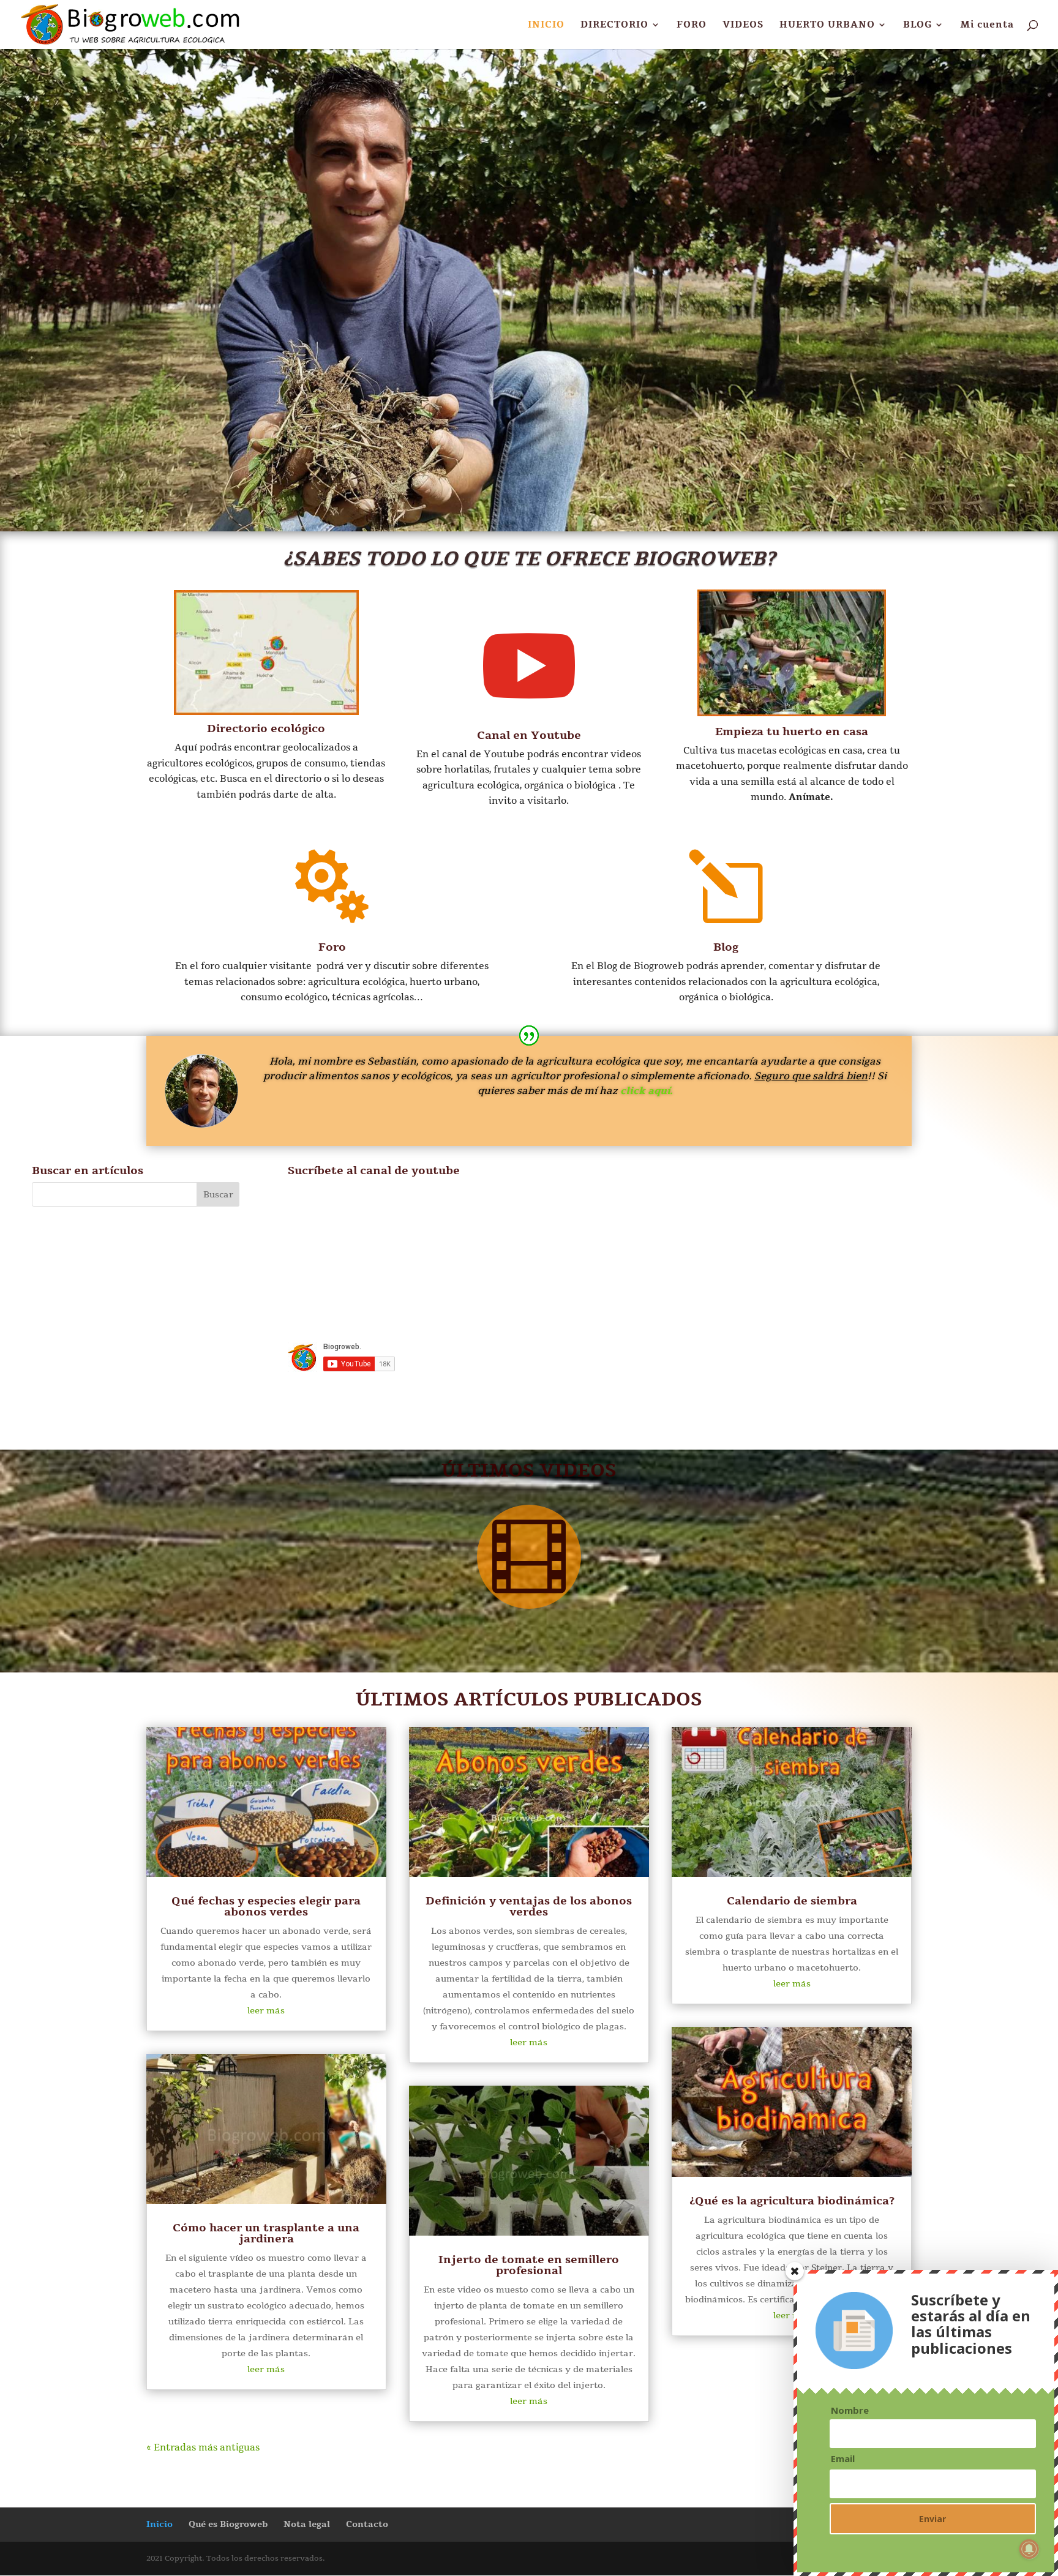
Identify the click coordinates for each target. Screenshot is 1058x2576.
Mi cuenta (987, 25)
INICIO (546, 25)
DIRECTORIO (614, 25)
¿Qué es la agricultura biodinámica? (792, 2201)
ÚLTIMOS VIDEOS (529, 1471)
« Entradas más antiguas (203, 2447)
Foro (332, 947)
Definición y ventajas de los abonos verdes (529, 1906)
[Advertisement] (904, 1277)
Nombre (850, 2410)
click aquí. (647, 1091)
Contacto (367, 2524)
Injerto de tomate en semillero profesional (529, 2265)
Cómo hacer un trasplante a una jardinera (266, 2233)
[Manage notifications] (1029, 2549)
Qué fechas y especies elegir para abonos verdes (266, 1906)
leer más (266, 2011)
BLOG (917, 25)
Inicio (159, 2524)
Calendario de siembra (792, 1901)
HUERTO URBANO (827, 25)
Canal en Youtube (529, 735)
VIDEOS (743, 25)
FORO (692, 25)
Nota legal (307, 2524)
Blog (726, 947)
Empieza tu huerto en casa (792, 732)
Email (843, 2459)
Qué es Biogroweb (228, 2524)
